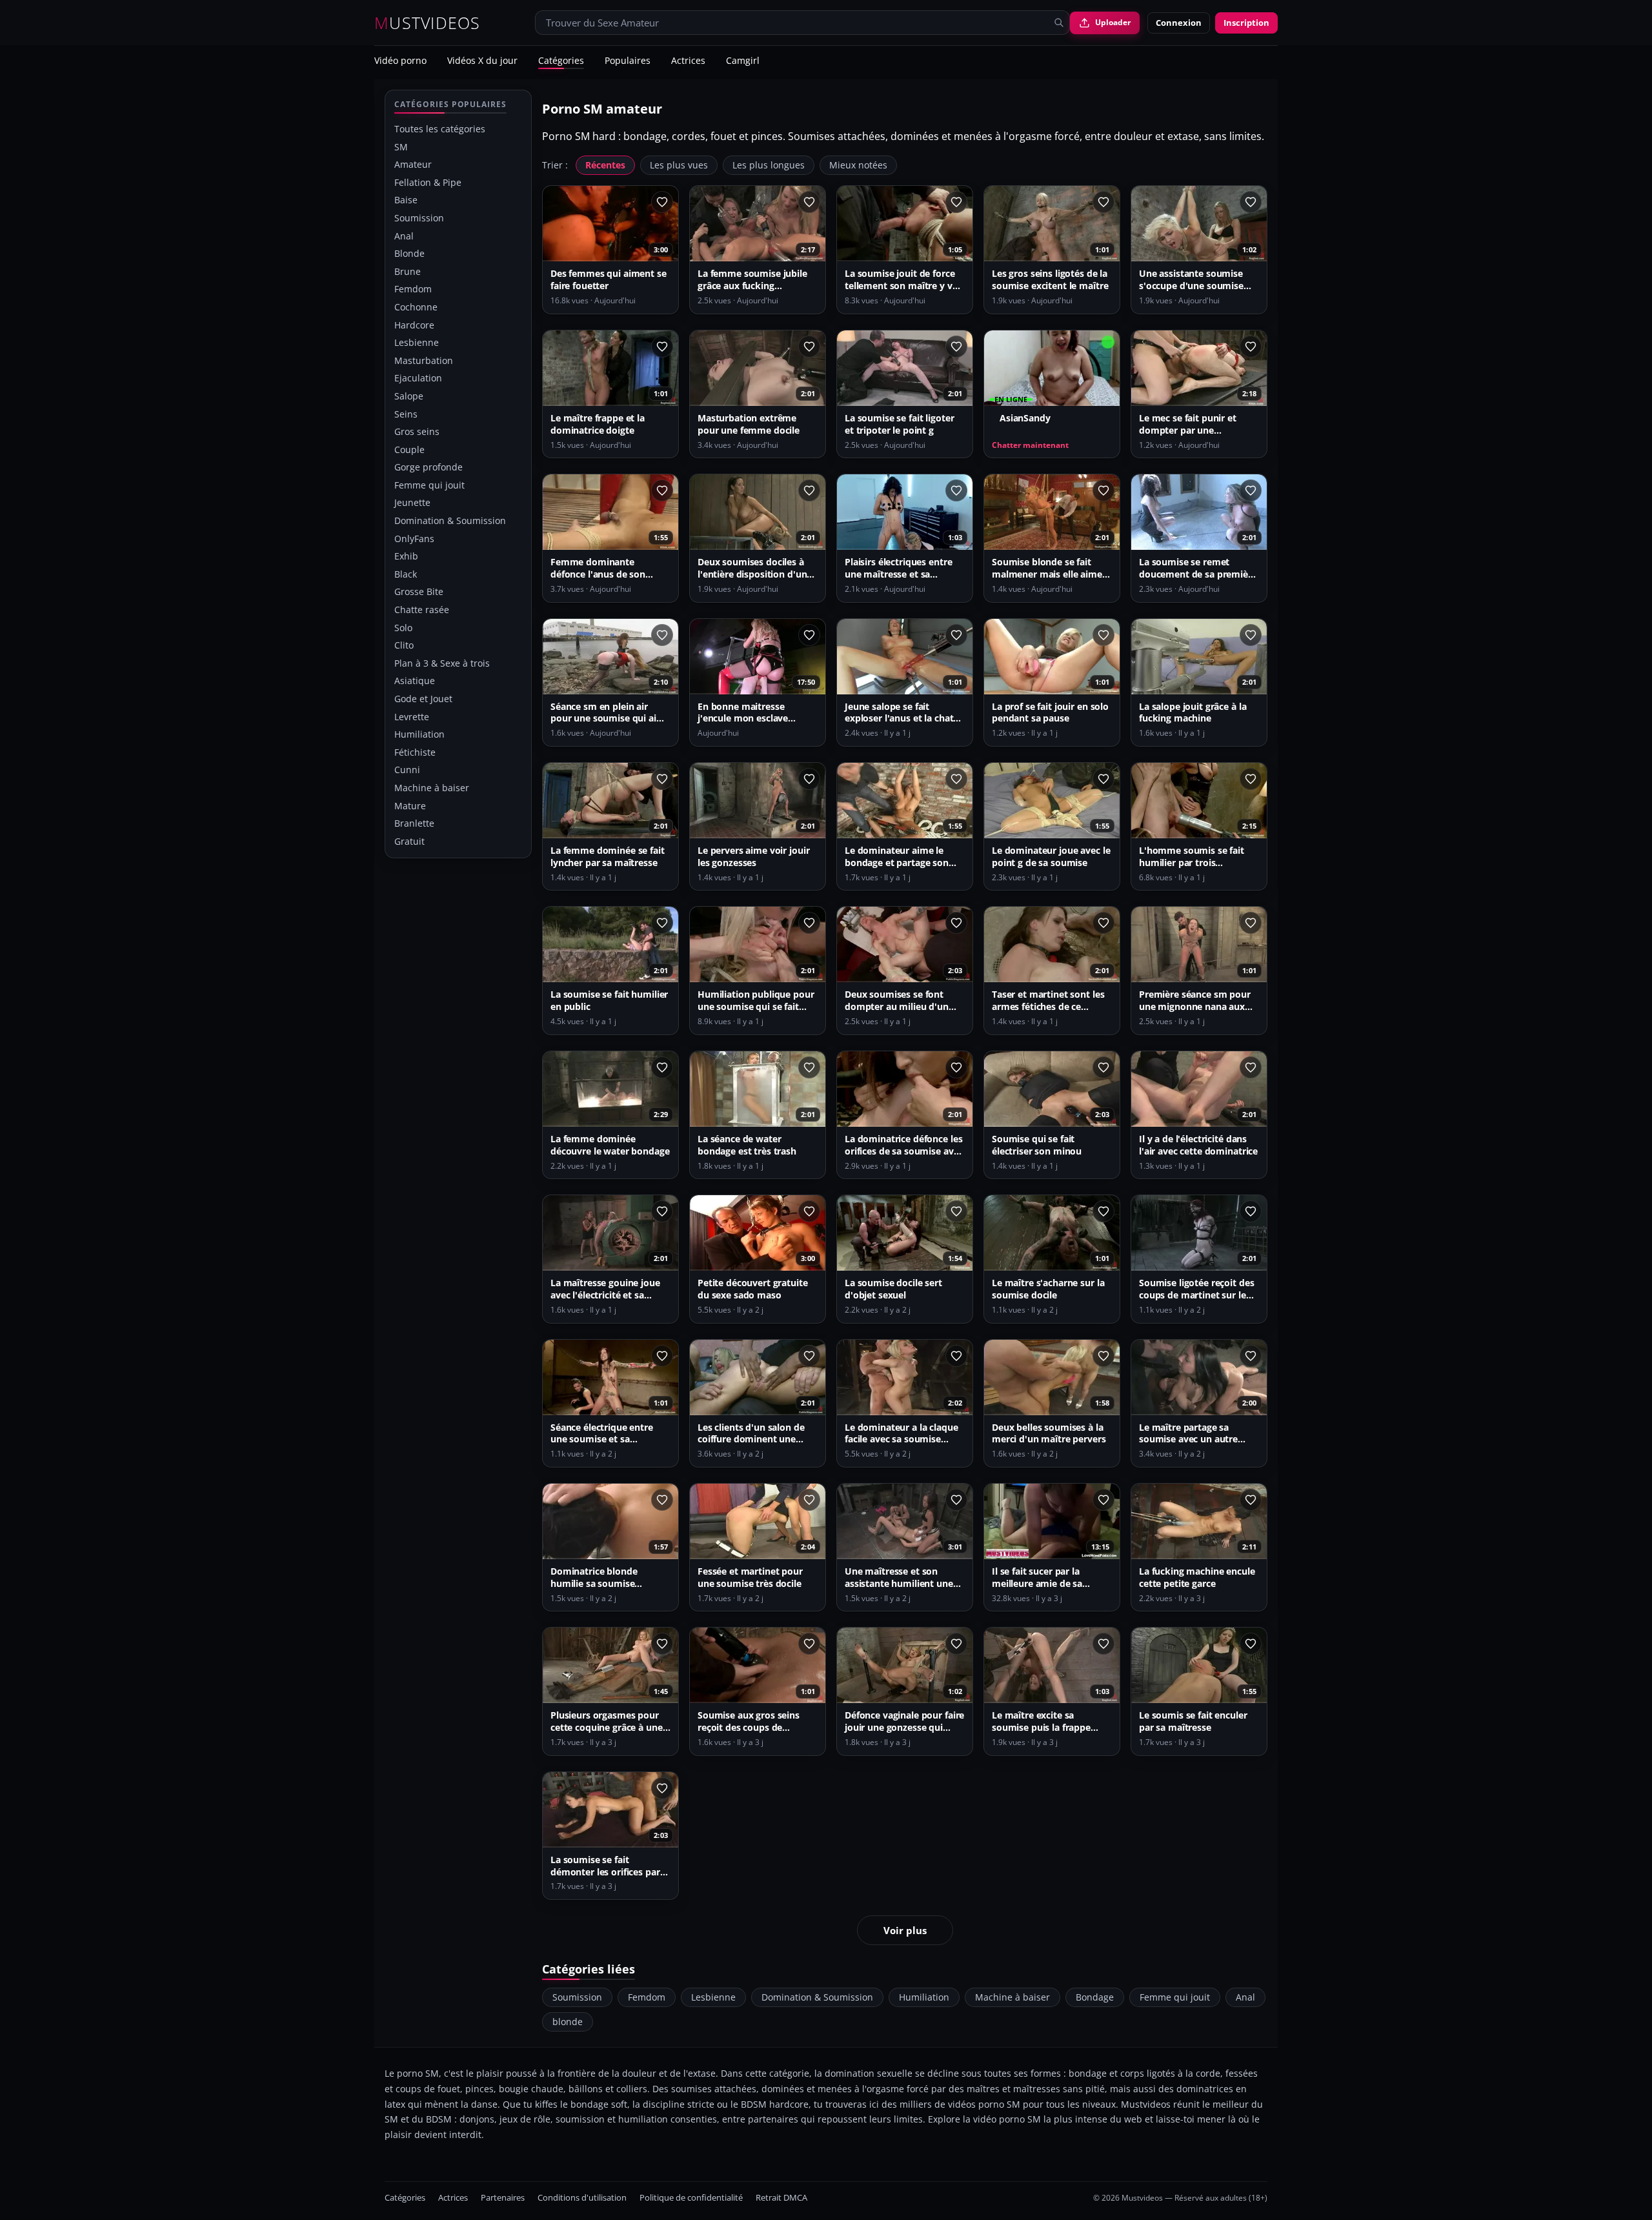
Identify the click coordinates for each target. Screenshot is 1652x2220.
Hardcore (414, 325)
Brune (408, 271)
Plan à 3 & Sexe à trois (442, 663)
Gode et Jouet (423, 699)
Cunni (407, 770)
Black (406, 574)
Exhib (406, 556)
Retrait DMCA (781, 2198)
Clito (404, 645)
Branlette (414, 823)
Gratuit (409, 841)
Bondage (1095, 1997)
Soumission (419, 218)
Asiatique (415, 681)
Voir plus (905, 1930)
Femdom (413, 289)
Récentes (605, 165)
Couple (409, 449)
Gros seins (417, 431)
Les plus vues (679, 165)
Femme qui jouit (429, 485)
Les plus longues (769, 165)
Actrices (688, 61)
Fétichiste (415, 752)
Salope (409, 396)
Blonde (409, 253)
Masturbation (424, 360)
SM (401, 147)
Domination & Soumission (450, 520)
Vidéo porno (400, 61)
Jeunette (412, 502)
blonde (568, 2022)
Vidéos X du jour (482, 61)
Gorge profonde (428, 467)
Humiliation (419, 734)
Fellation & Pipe (428, 182)
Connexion (1179, 23)
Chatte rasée (422, 610)
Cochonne (416, 307)
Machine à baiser (432, 788)
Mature (410, 806)
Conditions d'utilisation (582, 2198)
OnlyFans (414, 539)
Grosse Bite (419, 591)
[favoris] (662, 202)
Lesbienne (417, 342)
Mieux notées (858, 165)
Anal (404, 236)
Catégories (561, 61)
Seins (406, 414)
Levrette (412, 717)
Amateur (413, 164)
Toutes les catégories (440, 129)
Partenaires (503, 2198)
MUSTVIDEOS (428, 23)
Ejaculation (418, 378)
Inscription (1246, 23)
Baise (406, 200)
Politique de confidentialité (691, 2198)
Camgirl (743, 61)
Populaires (628, 61)
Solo (403, 628)
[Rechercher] (1059, 23)
